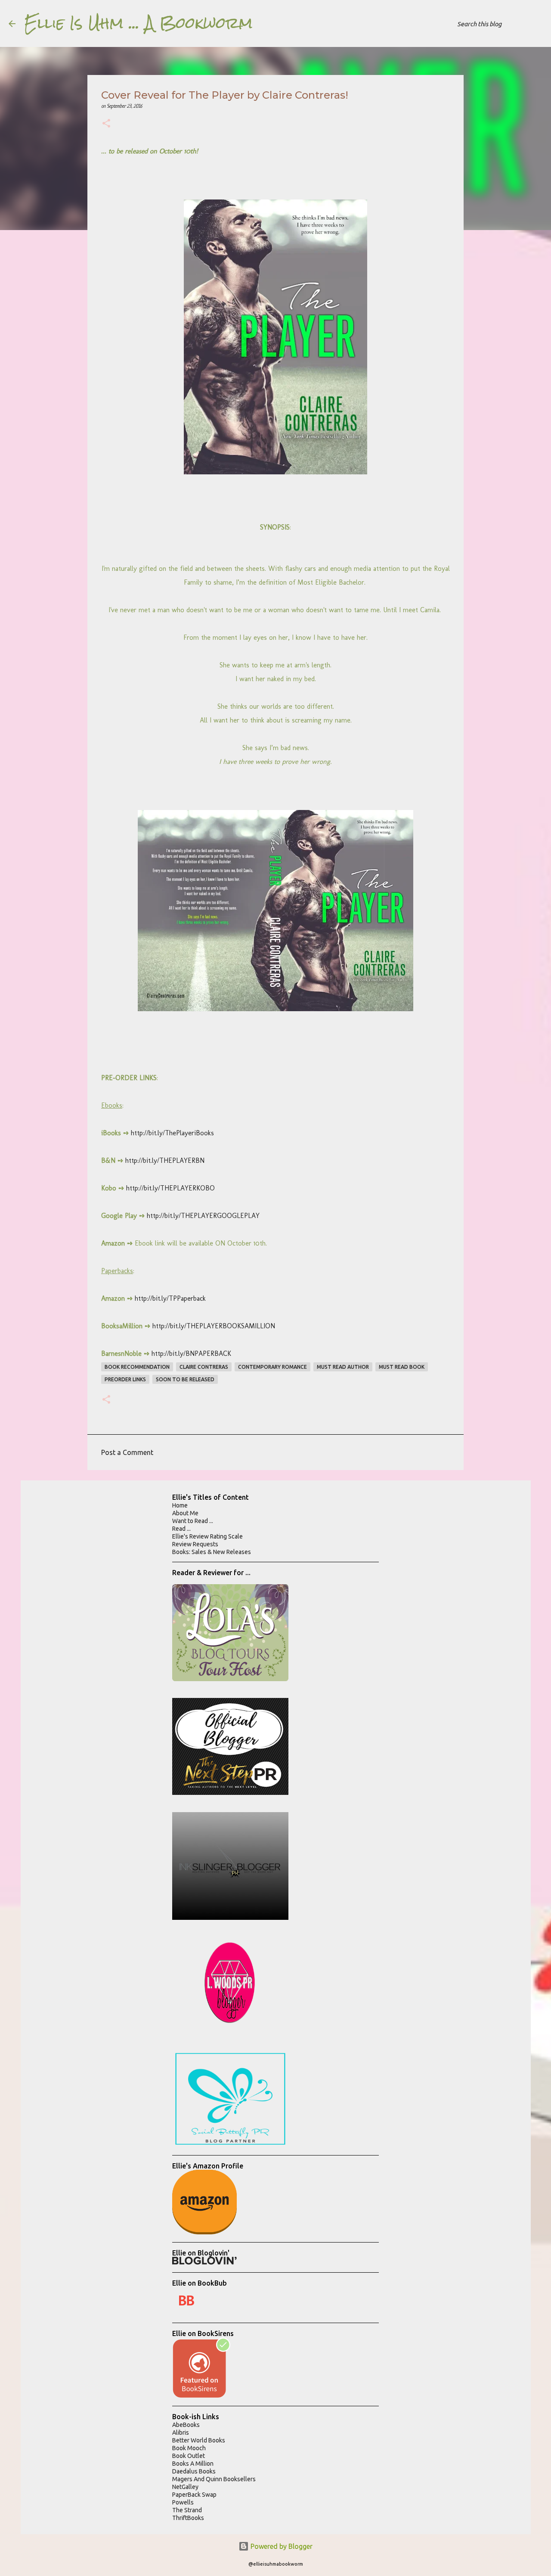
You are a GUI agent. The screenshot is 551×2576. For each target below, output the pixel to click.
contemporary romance (272, 1367)
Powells (183, 2502)
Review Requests (195, 1544)
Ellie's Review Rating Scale (207, 1536)
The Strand (187, 2510)
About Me (185, 1513)
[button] (106, 124)
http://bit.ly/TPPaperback (170, 1298)
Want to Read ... (193, 1521)
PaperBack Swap (194, 2495)
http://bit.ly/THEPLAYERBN (164, 1160)
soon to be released (185, 1379)
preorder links (125, 1379)
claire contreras (204, 1367)
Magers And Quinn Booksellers (214, 2479)
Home (180, 1505)
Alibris (181, 2433)
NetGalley (185, 2487)
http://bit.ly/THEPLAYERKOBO (170, 1188)
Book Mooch (189, 2448)
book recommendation (137, 1367)
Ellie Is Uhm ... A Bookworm (138, 23)
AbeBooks (186, 2425)
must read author (343, 1367)
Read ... (181, 1529)
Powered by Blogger (281, 2546)
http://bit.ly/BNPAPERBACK (191, 1353)
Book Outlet (189, 2456)
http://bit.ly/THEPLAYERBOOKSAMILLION (214, 1326)
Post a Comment (127, 1452)
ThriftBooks (188, 2518)
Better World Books (199, 2440)
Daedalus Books (194, 2471)
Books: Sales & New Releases (212, 1552)
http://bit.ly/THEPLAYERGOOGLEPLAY (203, 1216)
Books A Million (193, 2464)
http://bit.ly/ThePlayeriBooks (172, 1133)
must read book (402, 1367)
